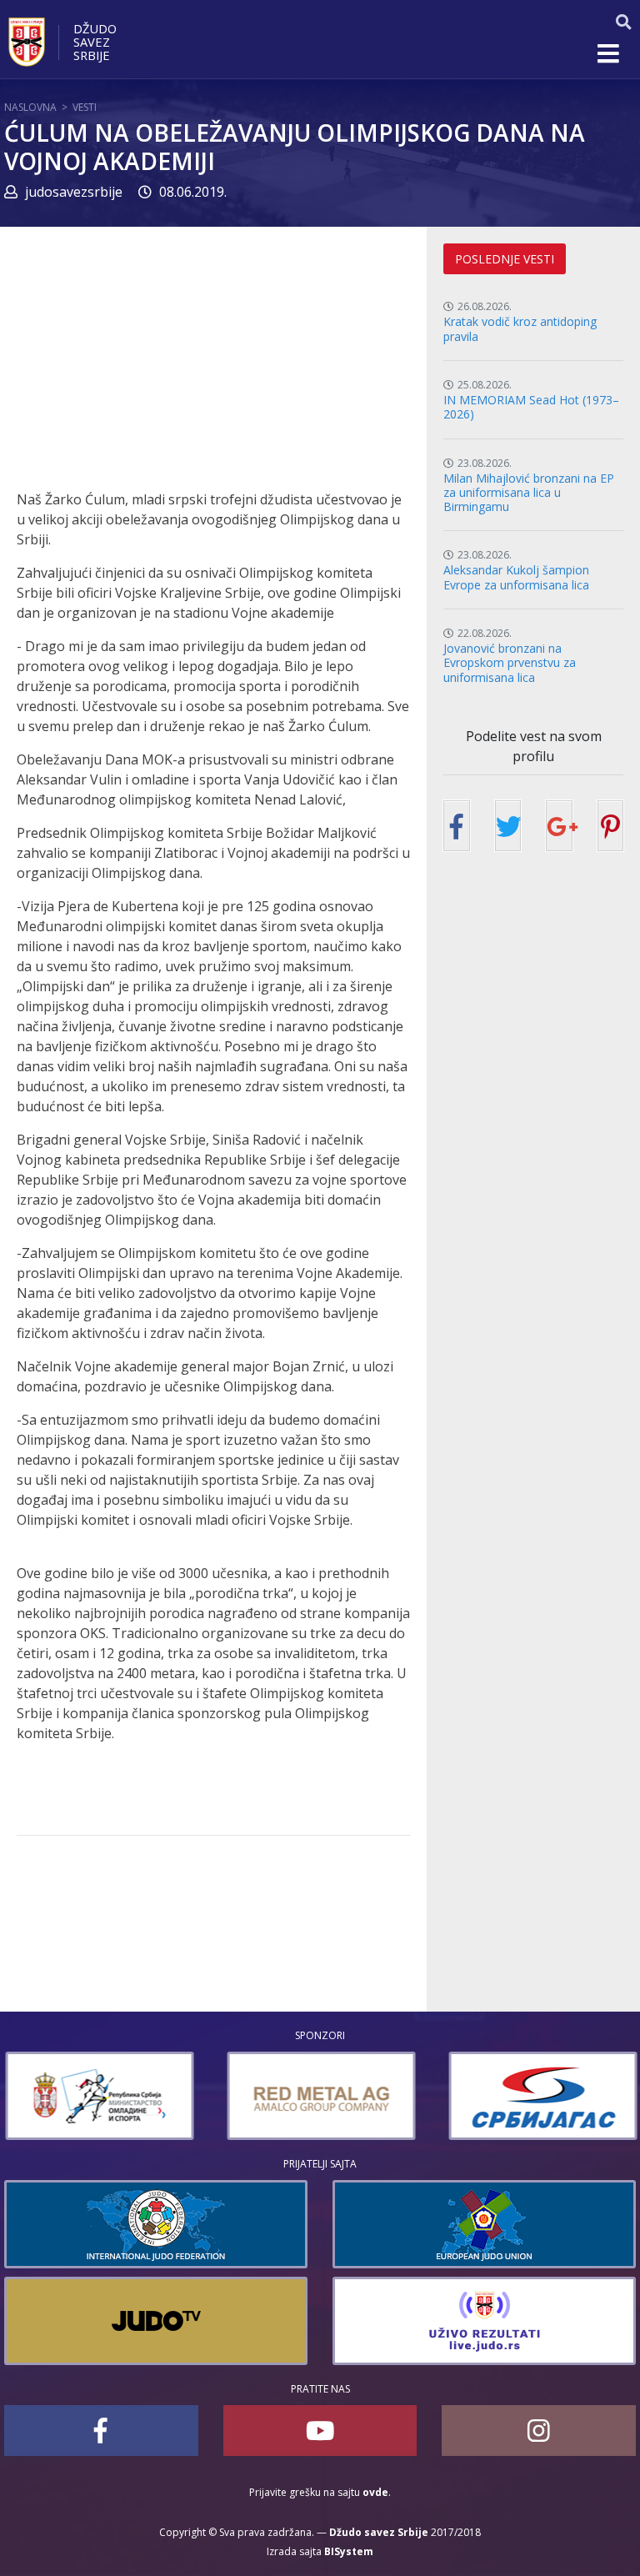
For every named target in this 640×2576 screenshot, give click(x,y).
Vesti (85, 107)
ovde (375, 2492)
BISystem (349, 2551)
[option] (98, 2096)
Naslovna (30, 107)
